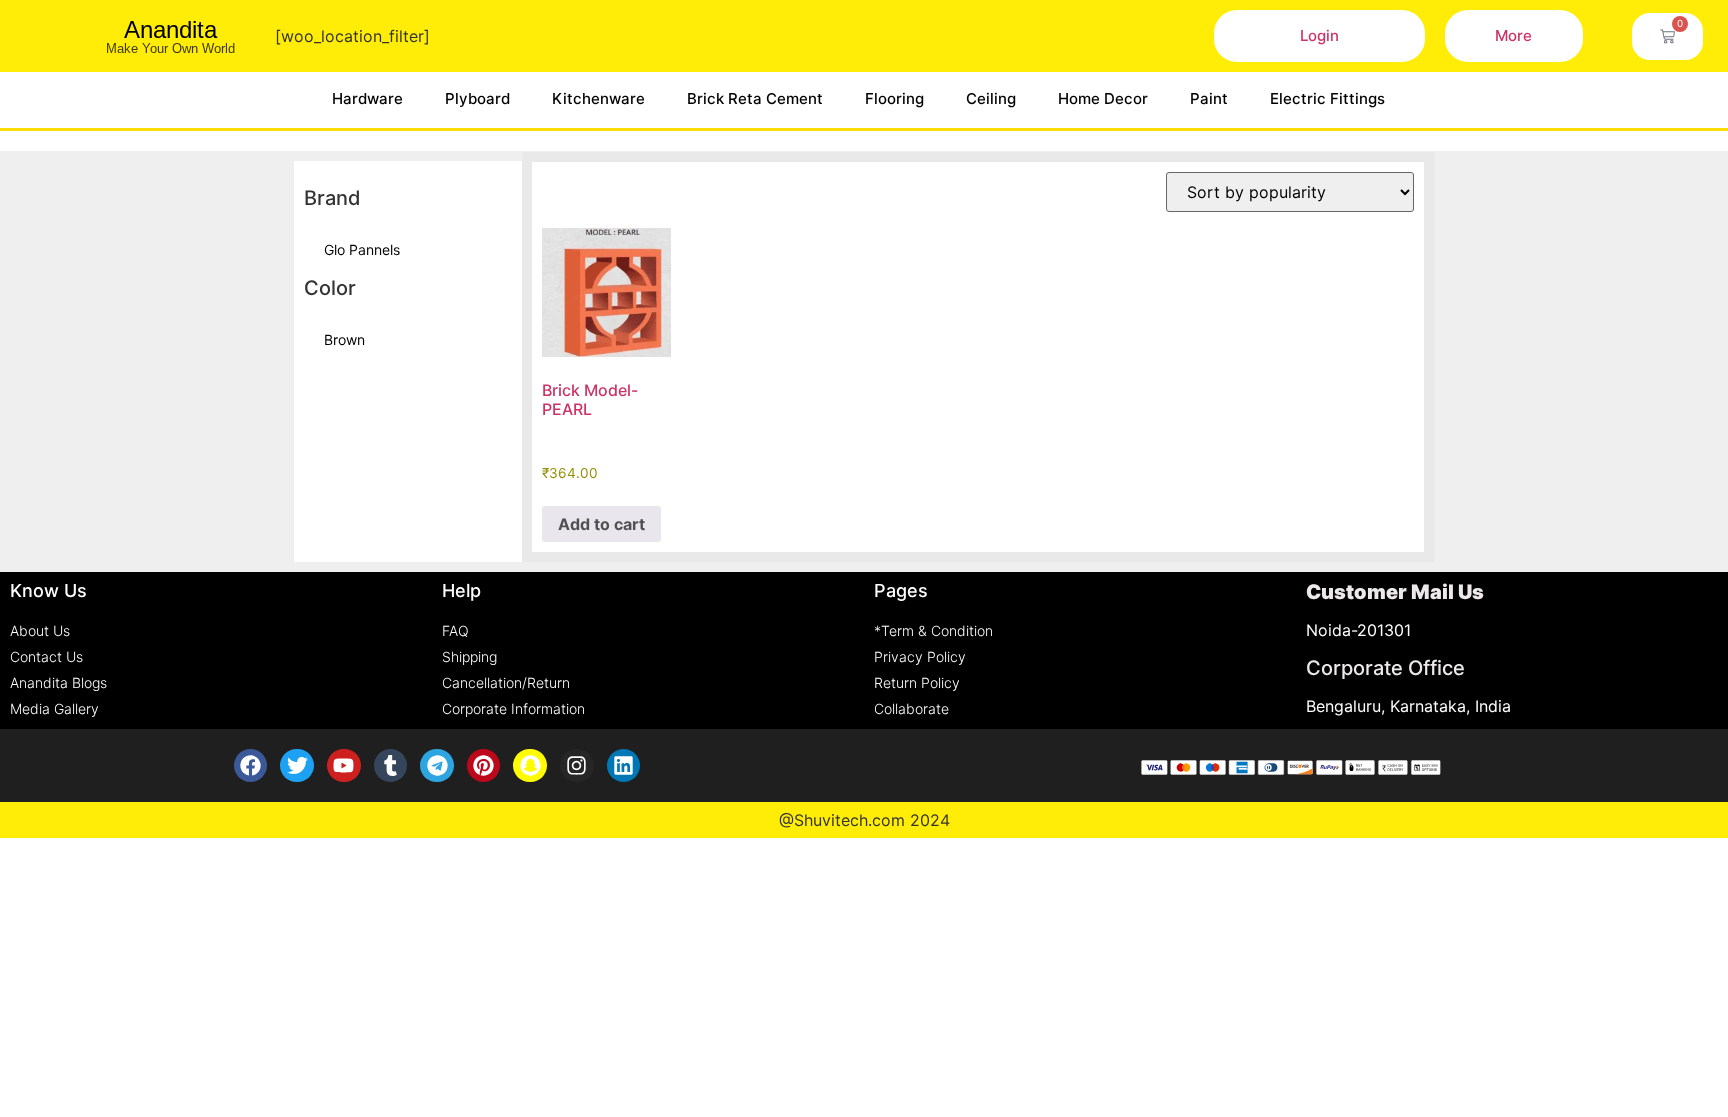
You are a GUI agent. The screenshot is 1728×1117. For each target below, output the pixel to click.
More (1513, 35)
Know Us (48, 590)
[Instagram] (577, 766)
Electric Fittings (1327, 98)
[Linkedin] (624, 766)
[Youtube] (344, 766)
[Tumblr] (391, 766)
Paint (1209, 98)
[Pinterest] (484, 766)
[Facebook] (251, 766)
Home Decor (1103, 98)
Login (1319, 35)
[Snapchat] (530, 766)
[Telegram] (437, 766)
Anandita (170, 29)
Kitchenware (598, 98)
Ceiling (991, 98)
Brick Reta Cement (755, 98)
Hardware (367, 98)
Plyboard (477, 98)
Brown (344, 339)
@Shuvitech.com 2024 (864, 820)
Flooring (894, 98)
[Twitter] (297, 766)
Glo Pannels (362, 249)
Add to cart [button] (601, 524)
